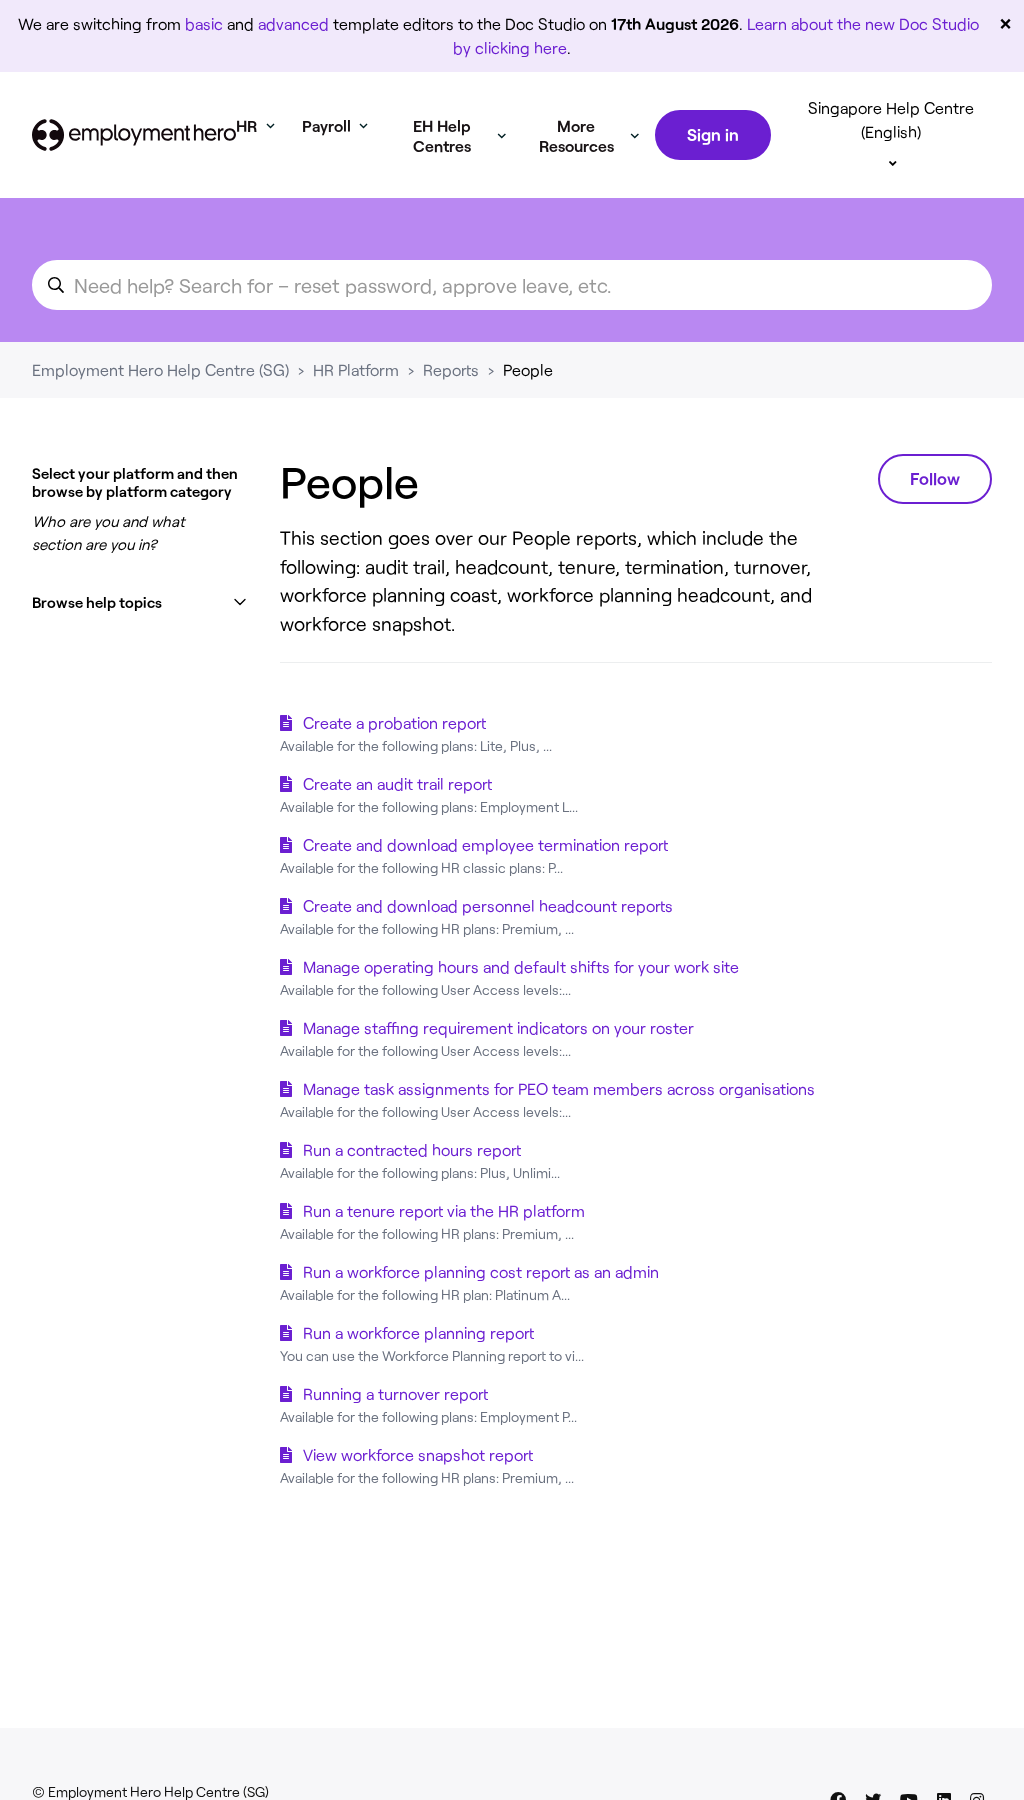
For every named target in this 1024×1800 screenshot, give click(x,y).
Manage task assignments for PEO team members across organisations (559, 1088)
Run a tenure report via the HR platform (444, 1210)
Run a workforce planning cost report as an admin (481, 1271)
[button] (140, 602)
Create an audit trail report (397, 783)
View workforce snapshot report (418, 1454)
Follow (935, 478)
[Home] (134, 135)
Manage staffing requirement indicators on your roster (498, 1027)
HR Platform (356, 369)
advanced (293, 23)
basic (204, 23)
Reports (451, 369)
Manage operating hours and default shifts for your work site (521, 966)
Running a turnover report (395, 1393)
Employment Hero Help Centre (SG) (160, 369)
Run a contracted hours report (412, 1149)
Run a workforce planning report (418, 1332)
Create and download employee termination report (485, 844)
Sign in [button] (713, 134)
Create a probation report (394, 722)
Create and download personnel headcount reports (488, 905)
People (528, 369)
